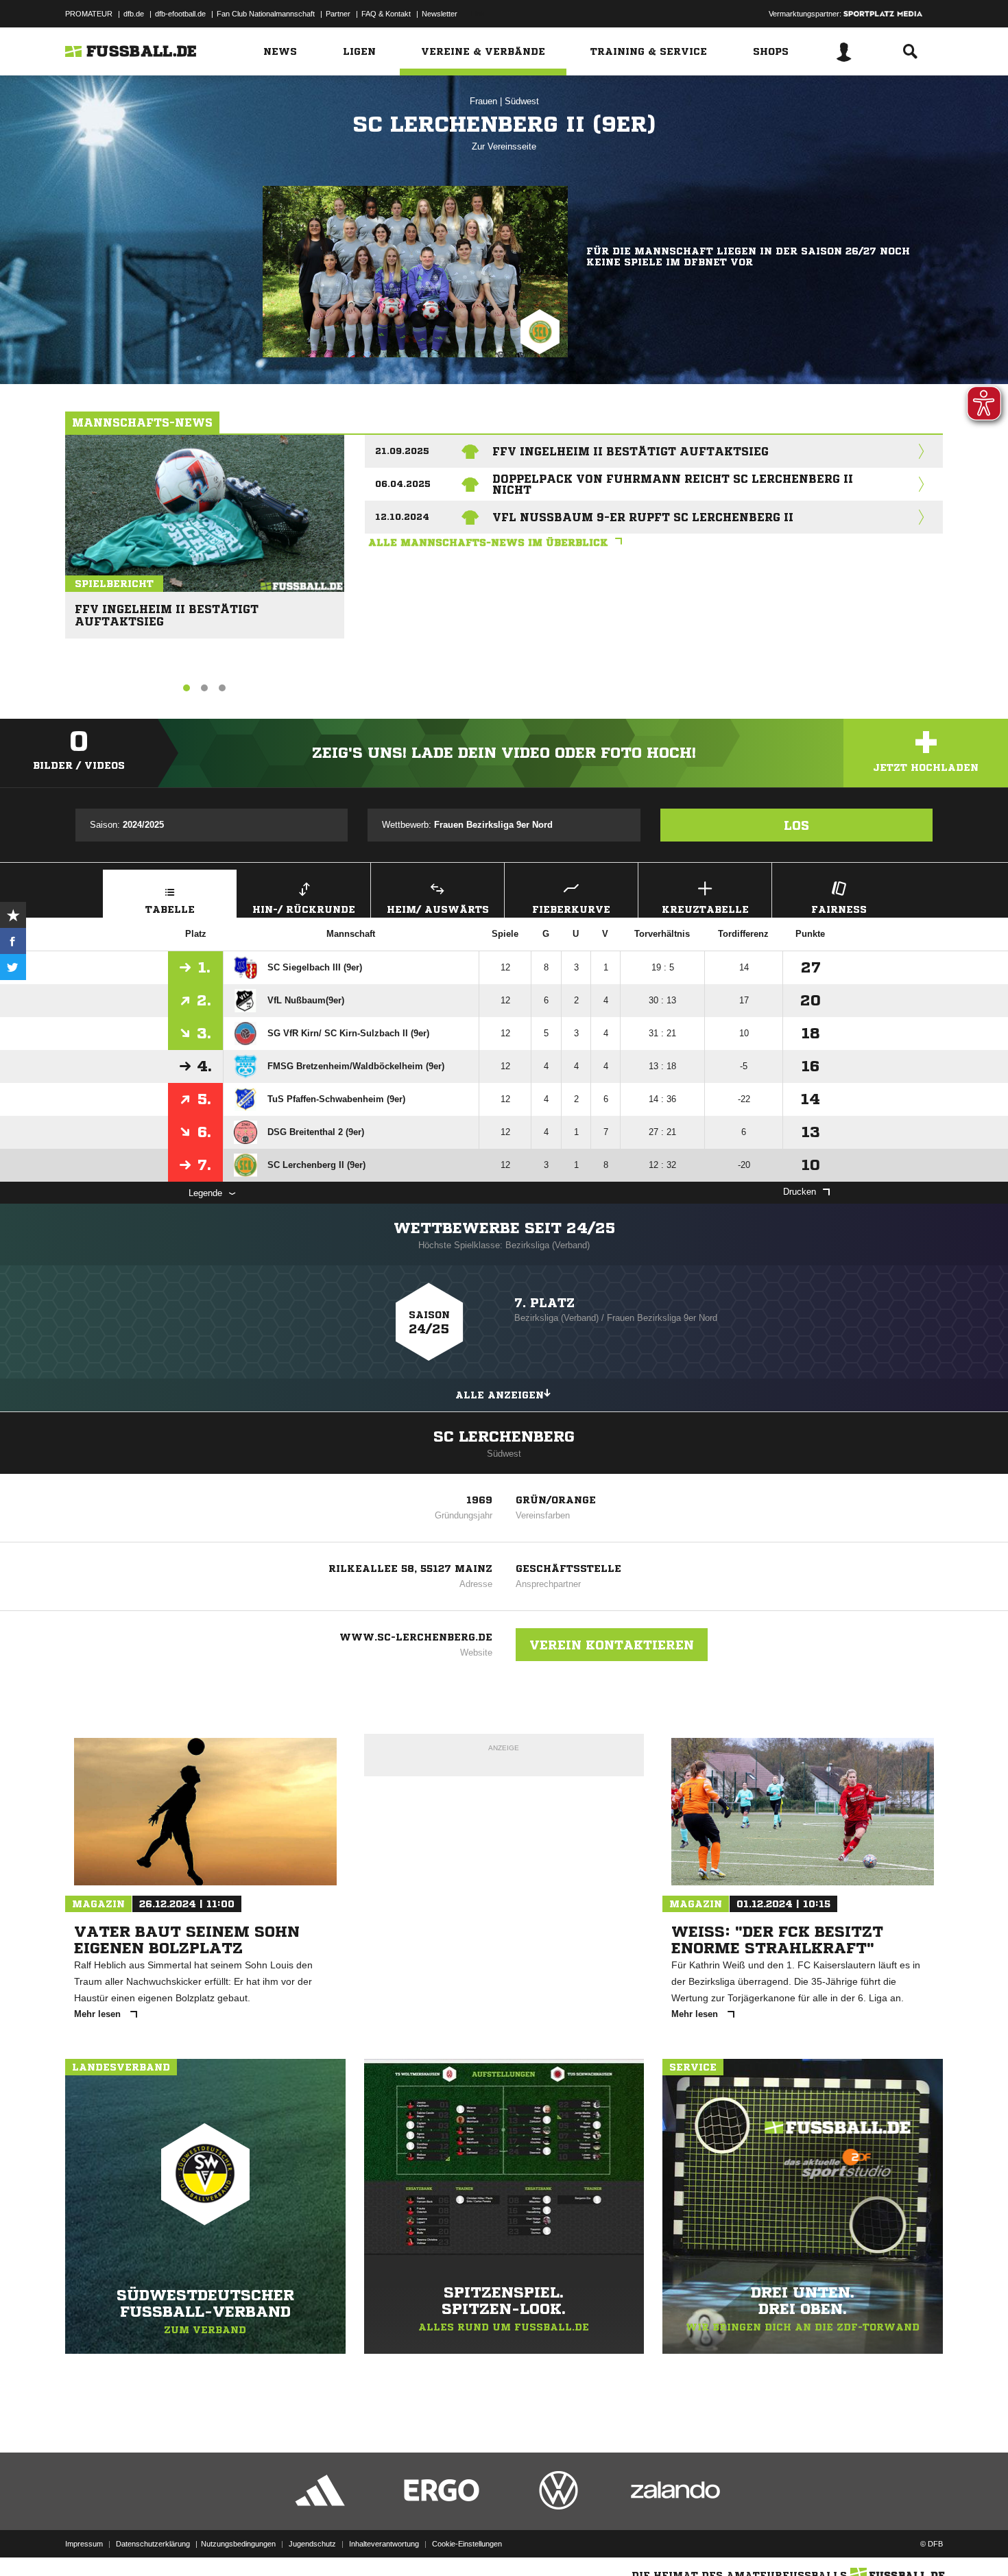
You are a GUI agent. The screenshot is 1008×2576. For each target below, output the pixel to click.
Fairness (839, 909)
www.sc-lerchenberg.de (416, 1637)
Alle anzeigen (500, 1395)
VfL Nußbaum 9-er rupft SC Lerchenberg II (643, 517)
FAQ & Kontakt (386, 14)
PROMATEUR (89, 14)
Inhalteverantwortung (384, 2544)
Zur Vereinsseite (504, 146)
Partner (338, 14)
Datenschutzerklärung (153, 2544)
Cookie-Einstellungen (467, 2544)
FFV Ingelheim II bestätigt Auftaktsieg (167, 609)
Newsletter (440, 14)
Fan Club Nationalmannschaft (266, 14)
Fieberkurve (571, 909)
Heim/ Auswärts (438, 909)
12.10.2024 (402, 517)
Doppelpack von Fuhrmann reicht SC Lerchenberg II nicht (673, 484)
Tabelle (170, 909)
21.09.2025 (402, 451)
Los (796, 825)
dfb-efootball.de (180, 14)
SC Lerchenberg (504, 1437)
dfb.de (134, 14)
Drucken (800, 1192)
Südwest (522, 101)
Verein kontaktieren (612, 1645)
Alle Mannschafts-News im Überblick (488, 542)
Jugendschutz (312, 2544)
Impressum (84, 2544)
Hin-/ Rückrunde (304, 909)
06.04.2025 (403, 484)
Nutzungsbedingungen (238, 2544)
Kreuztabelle (705, 909)
